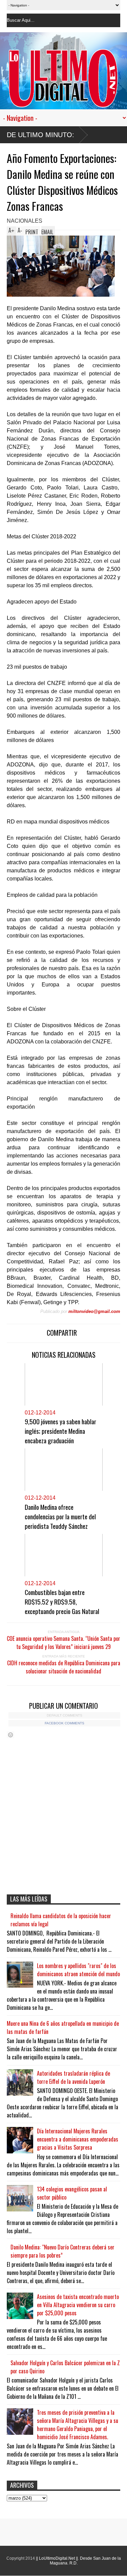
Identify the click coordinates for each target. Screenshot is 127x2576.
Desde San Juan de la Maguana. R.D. (85, 2561)
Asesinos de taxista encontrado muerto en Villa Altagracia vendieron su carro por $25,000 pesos (78, 2305)
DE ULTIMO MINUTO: (40, 135)
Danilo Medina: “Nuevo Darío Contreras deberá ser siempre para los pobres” (62, 2251)
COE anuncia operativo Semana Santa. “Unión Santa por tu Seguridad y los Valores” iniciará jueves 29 (63, 1643)
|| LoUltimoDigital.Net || (57, 2558)
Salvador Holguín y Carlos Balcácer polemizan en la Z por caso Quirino (65, 2367)
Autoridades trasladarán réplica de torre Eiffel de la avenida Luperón (73, 2077)
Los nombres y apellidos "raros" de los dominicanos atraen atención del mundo (78, 1970)
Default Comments (65, 1715)
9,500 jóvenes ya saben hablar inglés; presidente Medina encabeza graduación (60, 1431)
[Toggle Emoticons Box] (10, 1735)
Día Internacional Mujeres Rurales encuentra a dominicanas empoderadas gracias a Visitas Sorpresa (78, 2139)
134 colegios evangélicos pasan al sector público (72, 2193)
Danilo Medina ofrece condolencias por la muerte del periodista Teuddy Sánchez (60, 1516)
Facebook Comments (65, 1723)
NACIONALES (25, 221)
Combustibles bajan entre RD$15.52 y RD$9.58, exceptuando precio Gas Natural (62, 1601)
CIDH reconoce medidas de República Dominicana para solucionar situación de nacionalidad (64, 1667)
